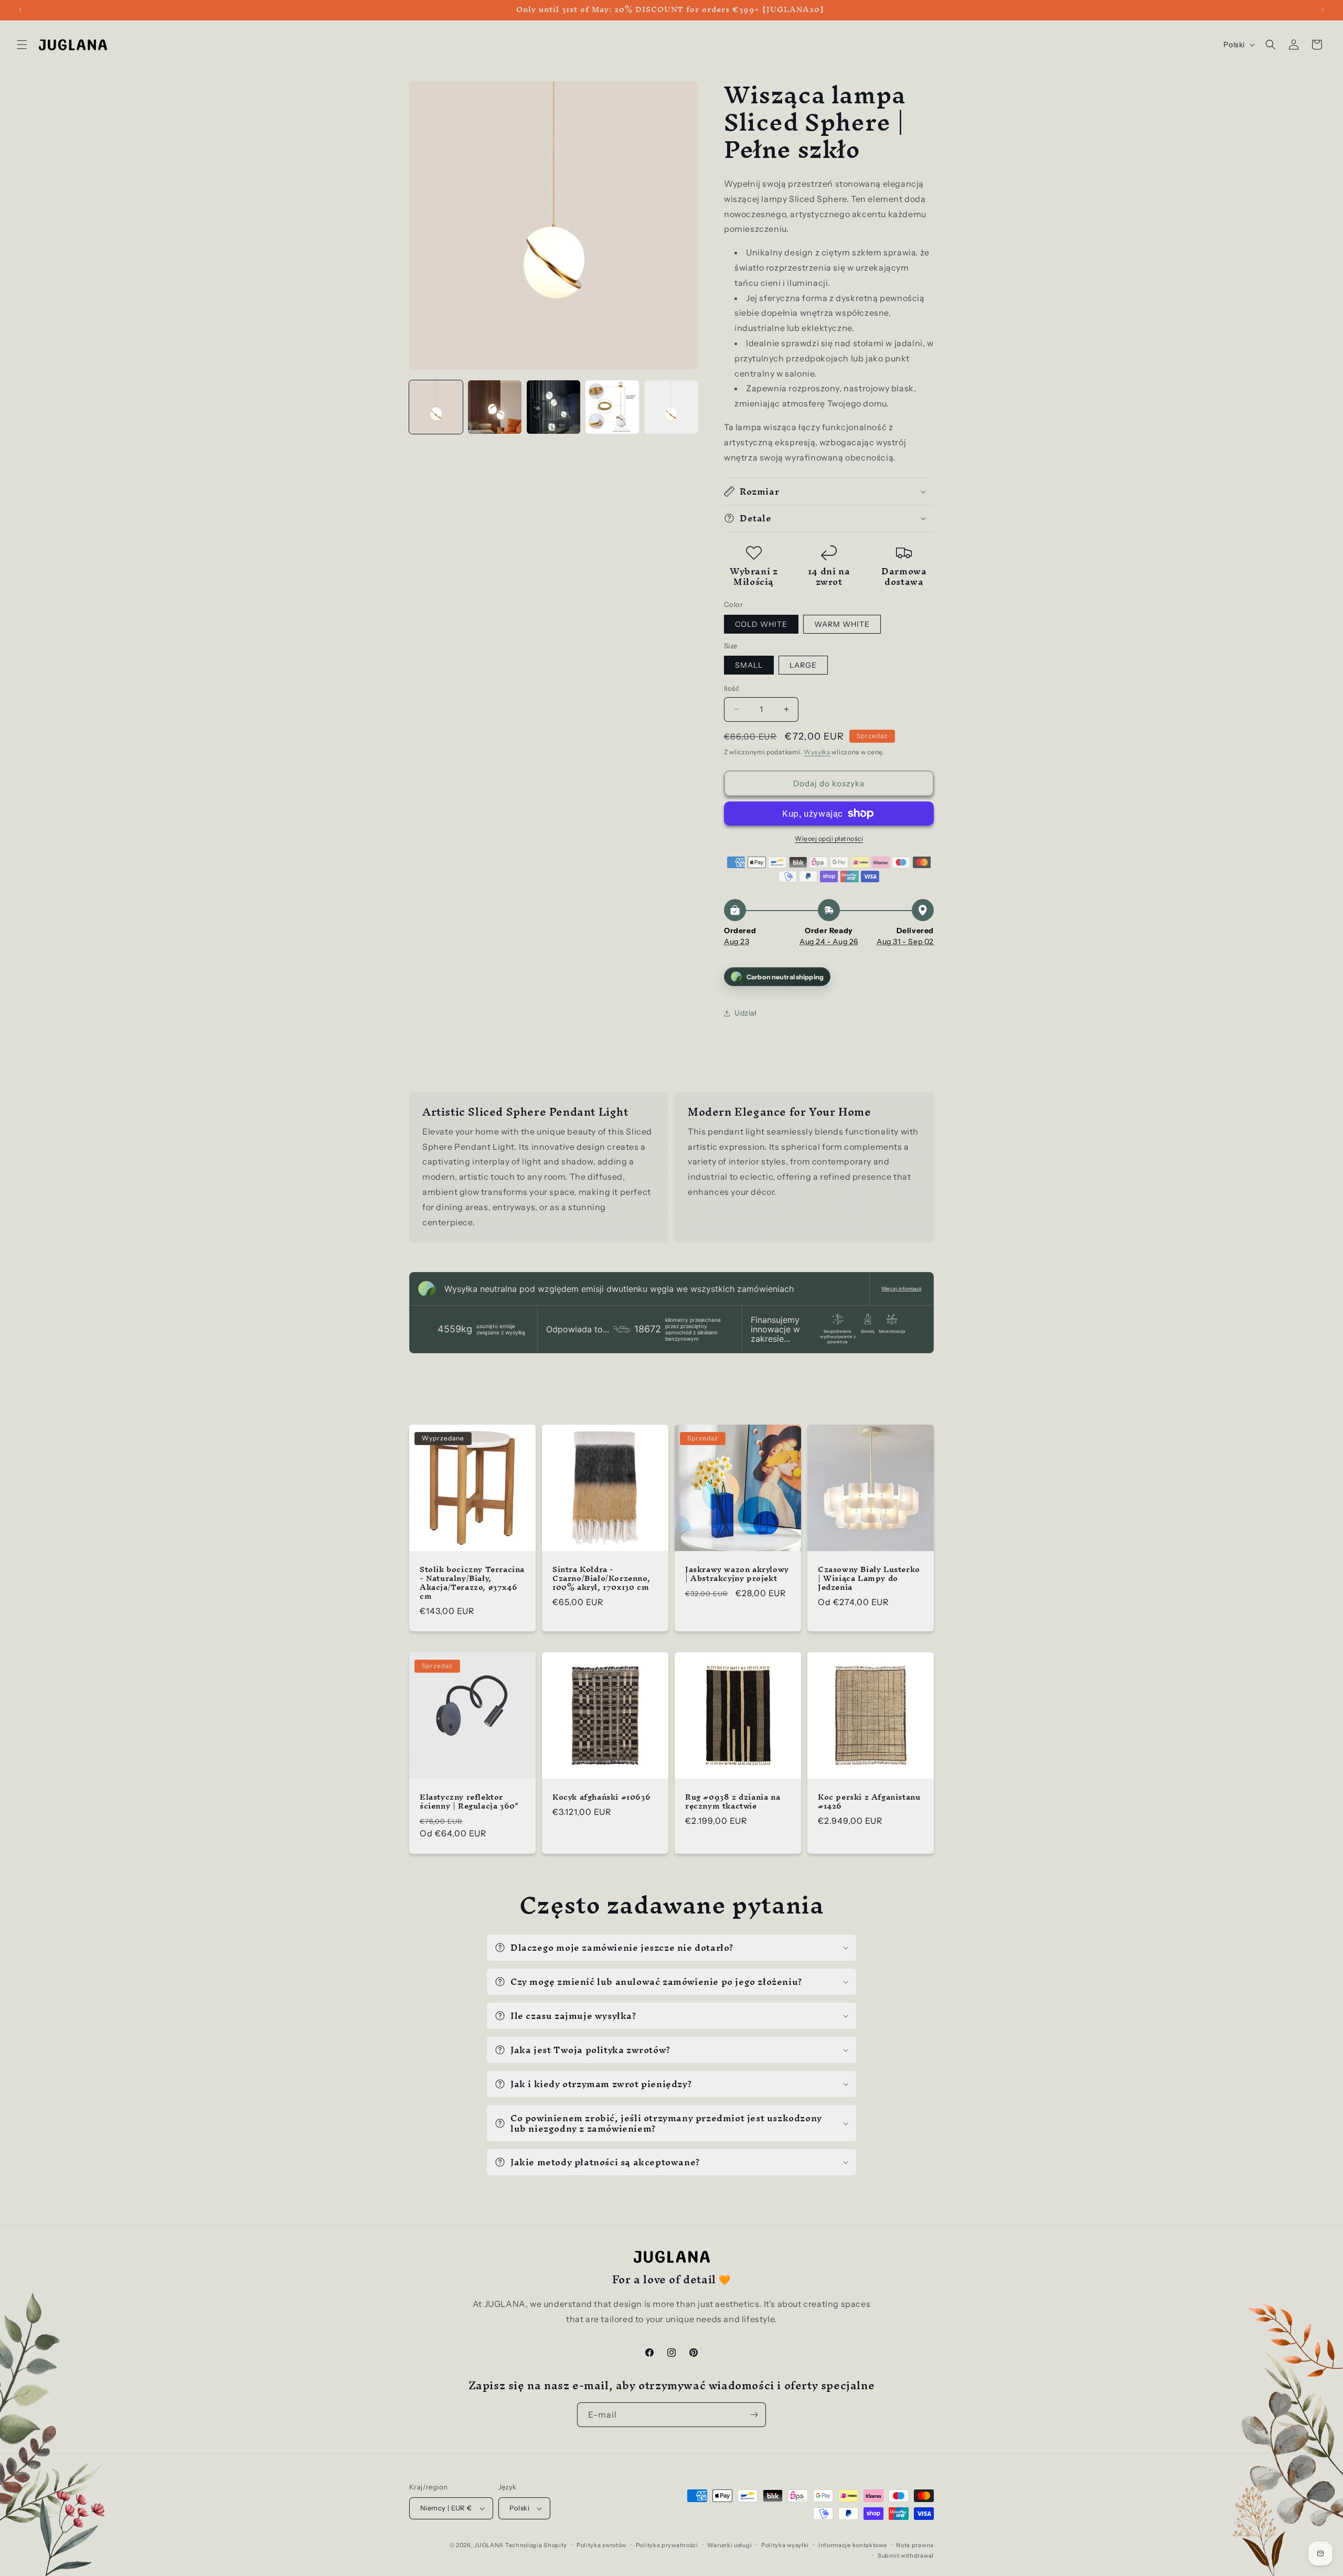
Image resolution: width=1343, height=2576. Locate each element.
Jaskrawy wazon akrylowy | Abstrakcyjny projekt (737, 1574)
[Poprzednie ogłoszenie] (20, 10)
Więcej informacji (901, 1289)
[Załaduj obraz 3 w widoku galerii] (553, 407)
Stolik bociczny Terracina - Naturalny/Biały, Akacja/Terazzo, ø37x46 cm (472, 1583)
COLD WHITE (761, 624)
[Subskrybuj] (754, 2415)
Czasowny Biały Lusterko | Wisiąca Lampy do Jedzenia (869, 1579)
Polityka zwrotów (601, 2545)
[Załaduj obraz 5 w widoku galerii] (671, 407)
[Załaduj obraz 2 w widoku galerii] (495, 407)
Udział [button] (746, 1013)
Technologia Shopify (536, 2545)
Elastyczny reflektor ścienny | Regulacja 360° (469, 1802)
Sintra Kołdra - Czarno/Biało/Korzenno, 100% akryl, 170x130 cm (601, 1579)
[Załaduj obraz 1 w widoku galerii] (436, 407)
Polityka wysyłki (785, 2545)
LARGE (803, 665)
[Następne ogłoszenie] (1323, 10)
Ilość (732, 688)
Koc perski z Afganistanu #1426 (869, 1802)
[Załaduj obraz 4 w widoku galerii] (612, 407)
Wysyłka (817, 752)
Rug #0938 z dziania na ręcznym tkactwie (733, 1802)
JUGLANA (489, 2545)
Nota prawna (915, 2545)
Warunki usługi (729, 2545)
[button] (22, 45)
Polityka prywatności (667, 2545)
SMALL (749, 665)
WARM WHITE (842, 624)
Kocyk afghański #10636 (601, 1797)
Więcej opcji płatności (829, 838)
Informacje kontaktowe (853, 2545)
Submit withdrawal (906, 2556)
